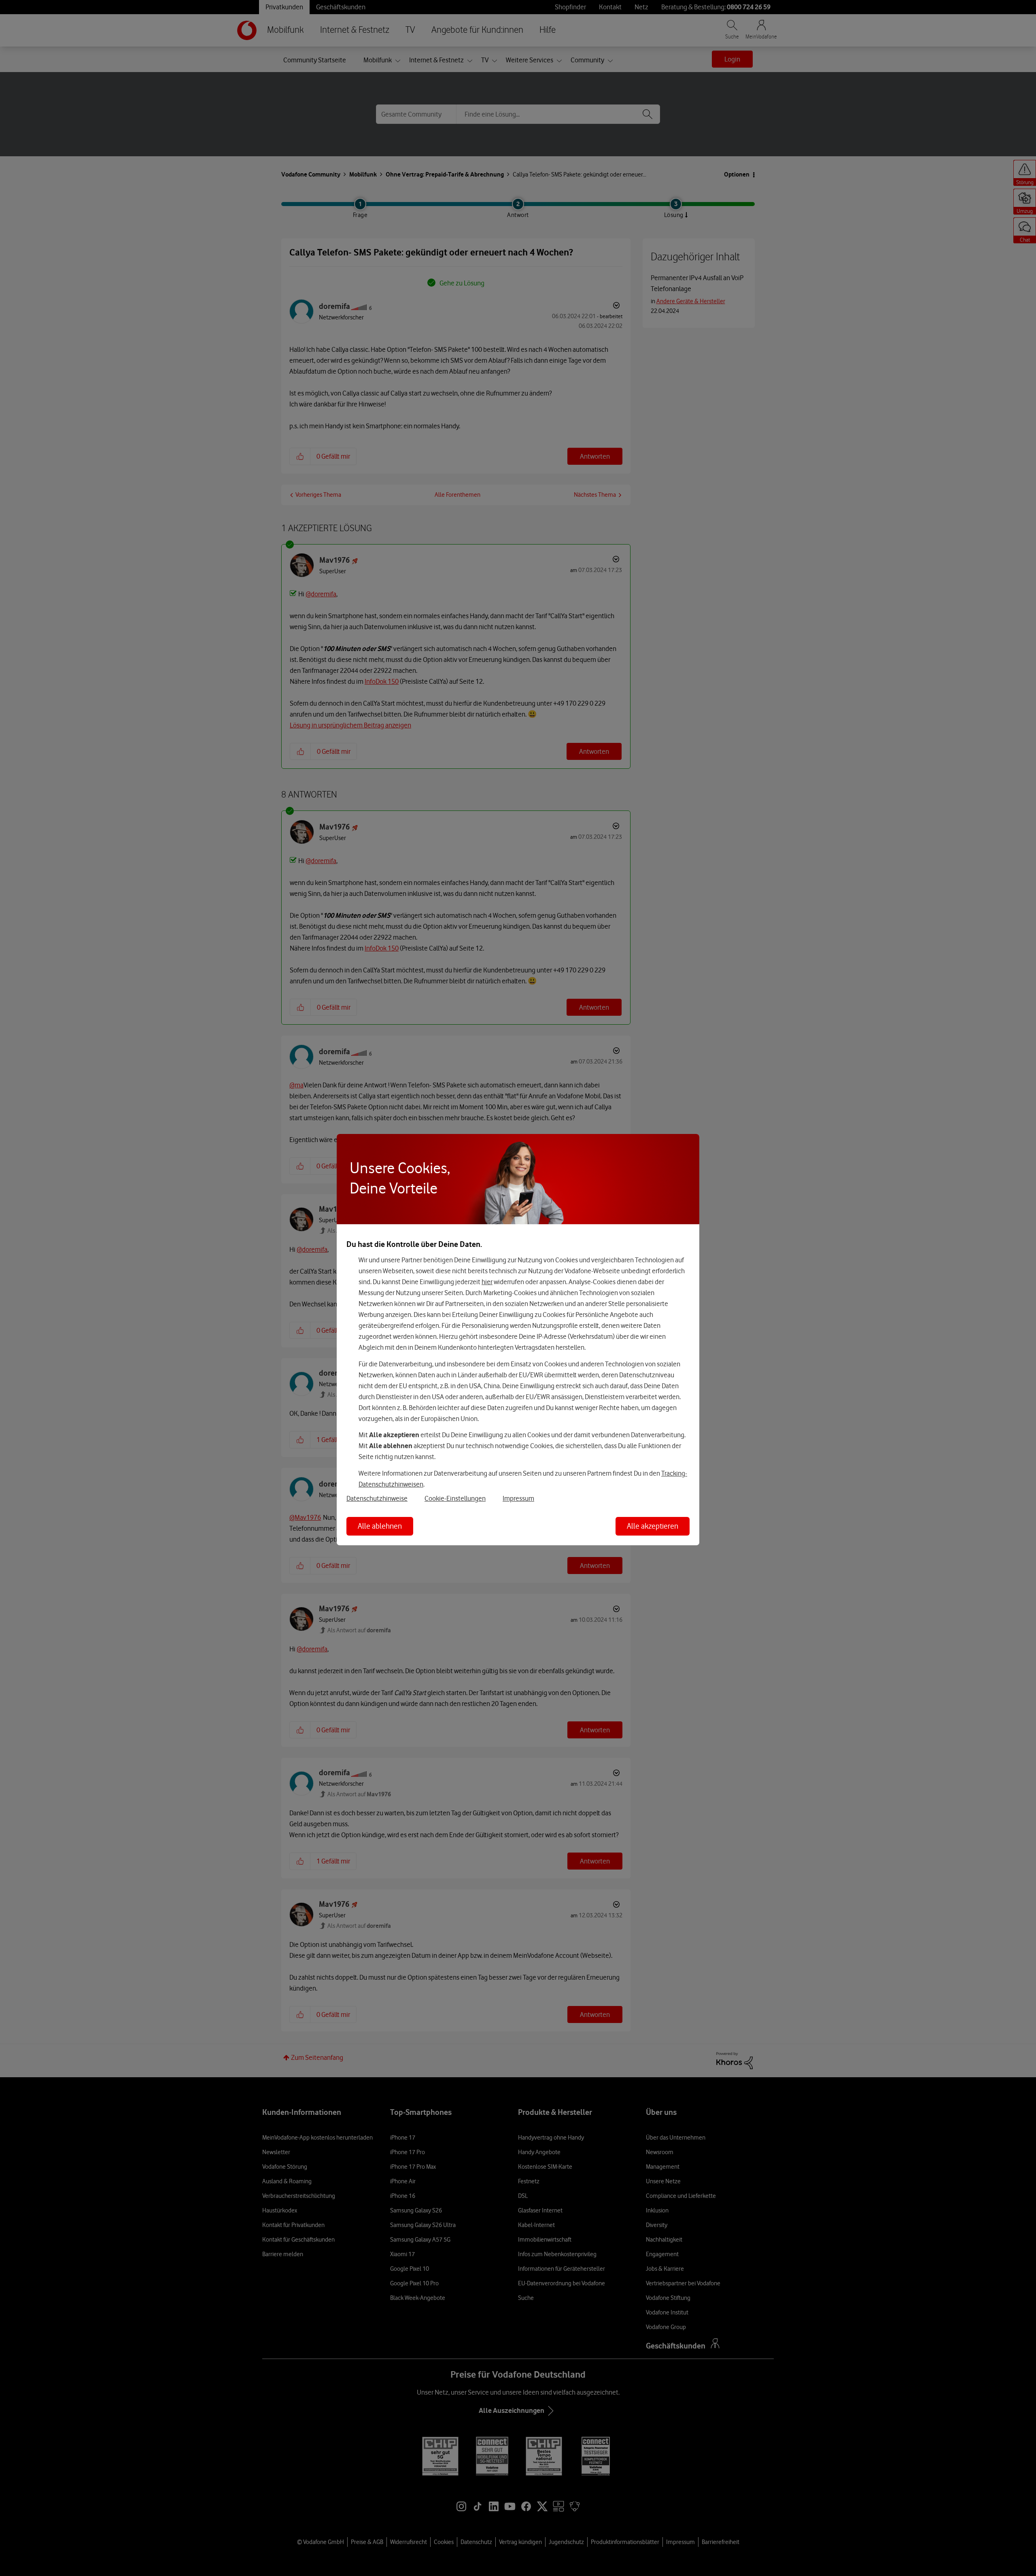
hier (487, 1282)
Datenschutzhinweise (377, 1498)
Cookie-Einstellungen (455, 1498)
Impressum (518, 1498)
